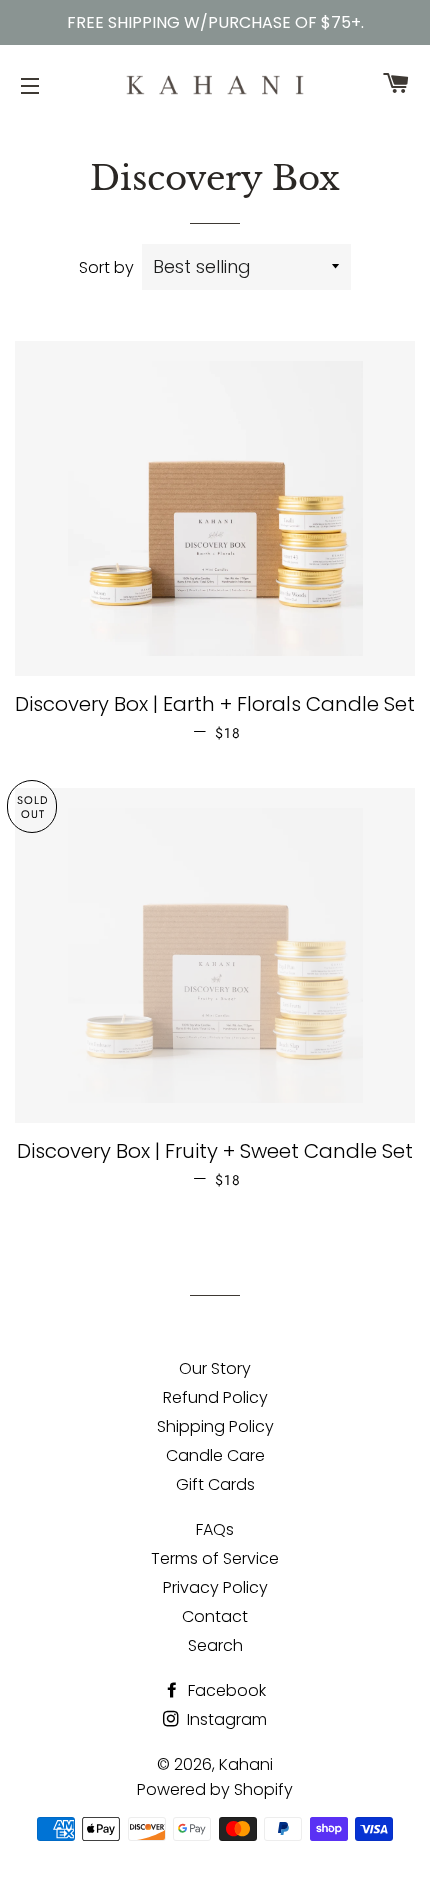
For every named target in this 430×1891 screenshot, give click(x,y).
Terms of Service (215, 1558)
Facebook (225, 1690)
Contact (215, 1616)
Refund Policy (215, 1397)
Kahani (246, 1764)
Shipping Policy (215, 1426)
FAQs (215, 1529)
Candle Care (215, 1455)
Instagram (225, 1719)
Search (215, 1645)
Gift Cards (215, 1484)
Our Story (215, 1368)
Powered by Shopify (215, 1789)
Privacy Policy (215, 1587)
